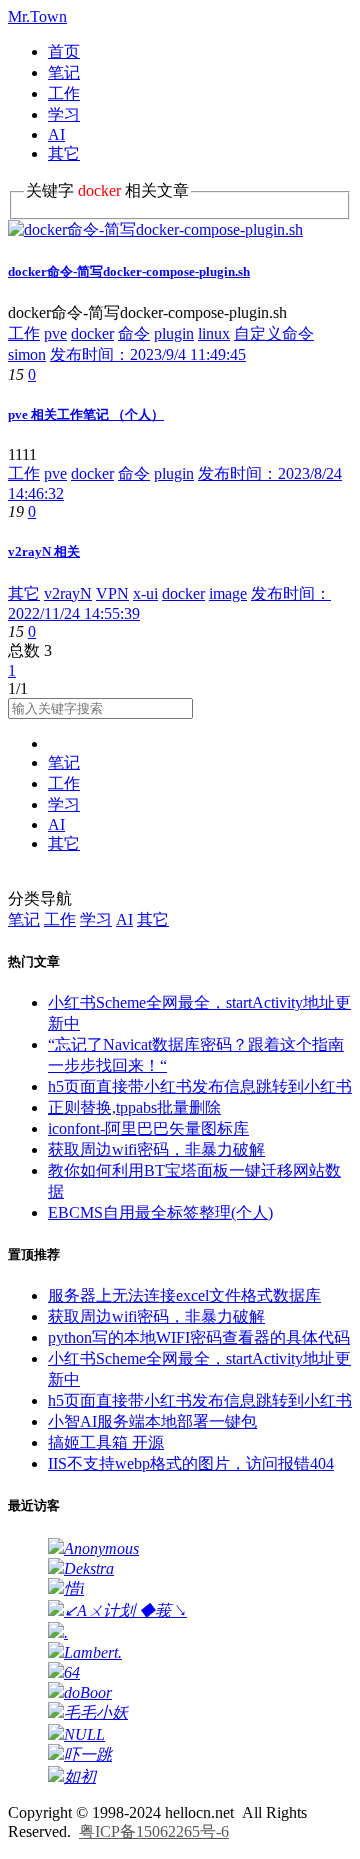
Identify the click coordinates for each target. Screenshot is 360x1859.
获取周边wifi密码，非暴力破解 (156, 1149)
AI (56, 134)
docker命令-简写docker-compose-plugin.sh (129, 271)
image (228, 593)
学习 (64, 114)
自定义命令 (274, 333)
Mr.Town (37, 16)
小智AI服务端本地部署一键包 (152, 1421)
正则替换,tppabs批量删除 (134, 1107)
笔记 (64, 72)
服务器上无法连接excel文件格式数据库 (184, 1295)
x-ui (145, 593)
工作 (64, 93)
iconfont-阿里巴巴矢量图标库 (148, 1128)
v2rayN (68, 593)
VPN (112, 593)
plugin (174, 333)
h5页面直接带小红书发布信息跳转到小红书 (200, 1086)
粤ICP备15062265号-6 (154, 1831)
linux (214, 333)
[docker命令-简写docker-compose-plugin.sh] (155, 229)
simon (27, 354)
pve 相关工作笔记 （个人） (86, 414)
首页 (64, 51)
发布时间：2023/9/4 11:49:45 (148, 354)
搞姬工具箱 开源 (106, 1442)
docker (92, 333)
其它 (64, 153)
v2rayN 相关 (44, 551)
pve (55, 333)
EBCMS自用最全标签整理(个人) (160, 1212)
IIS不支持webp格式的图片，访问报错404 (191, 1463)
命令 (134, 333)
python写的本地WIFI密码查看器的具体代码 (199, 1337)
